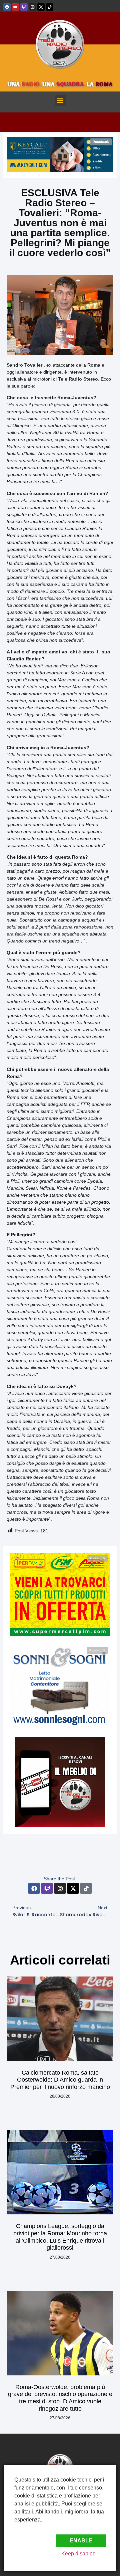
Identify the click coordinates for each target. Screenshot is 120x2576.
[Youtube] (16, 7)
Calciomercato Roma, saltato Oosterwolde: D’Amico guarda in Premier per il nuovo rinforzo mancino (60, 2080)
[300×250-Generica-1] (60, 1634)
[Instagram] (33, 7)
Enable (81, 2541)
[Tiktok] (50, 7)
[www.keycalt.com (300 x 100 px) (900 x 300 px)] (60, 171)
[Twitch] (24, 7)
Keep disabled (78, 2554)
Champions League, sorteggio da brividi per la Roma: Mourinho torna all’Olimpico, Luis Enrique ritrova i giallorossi (60, 2237)
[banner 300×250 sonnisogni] (60, 1726)
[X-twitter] (41, 7)
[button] (60, 100)
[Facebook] (7, 7)
